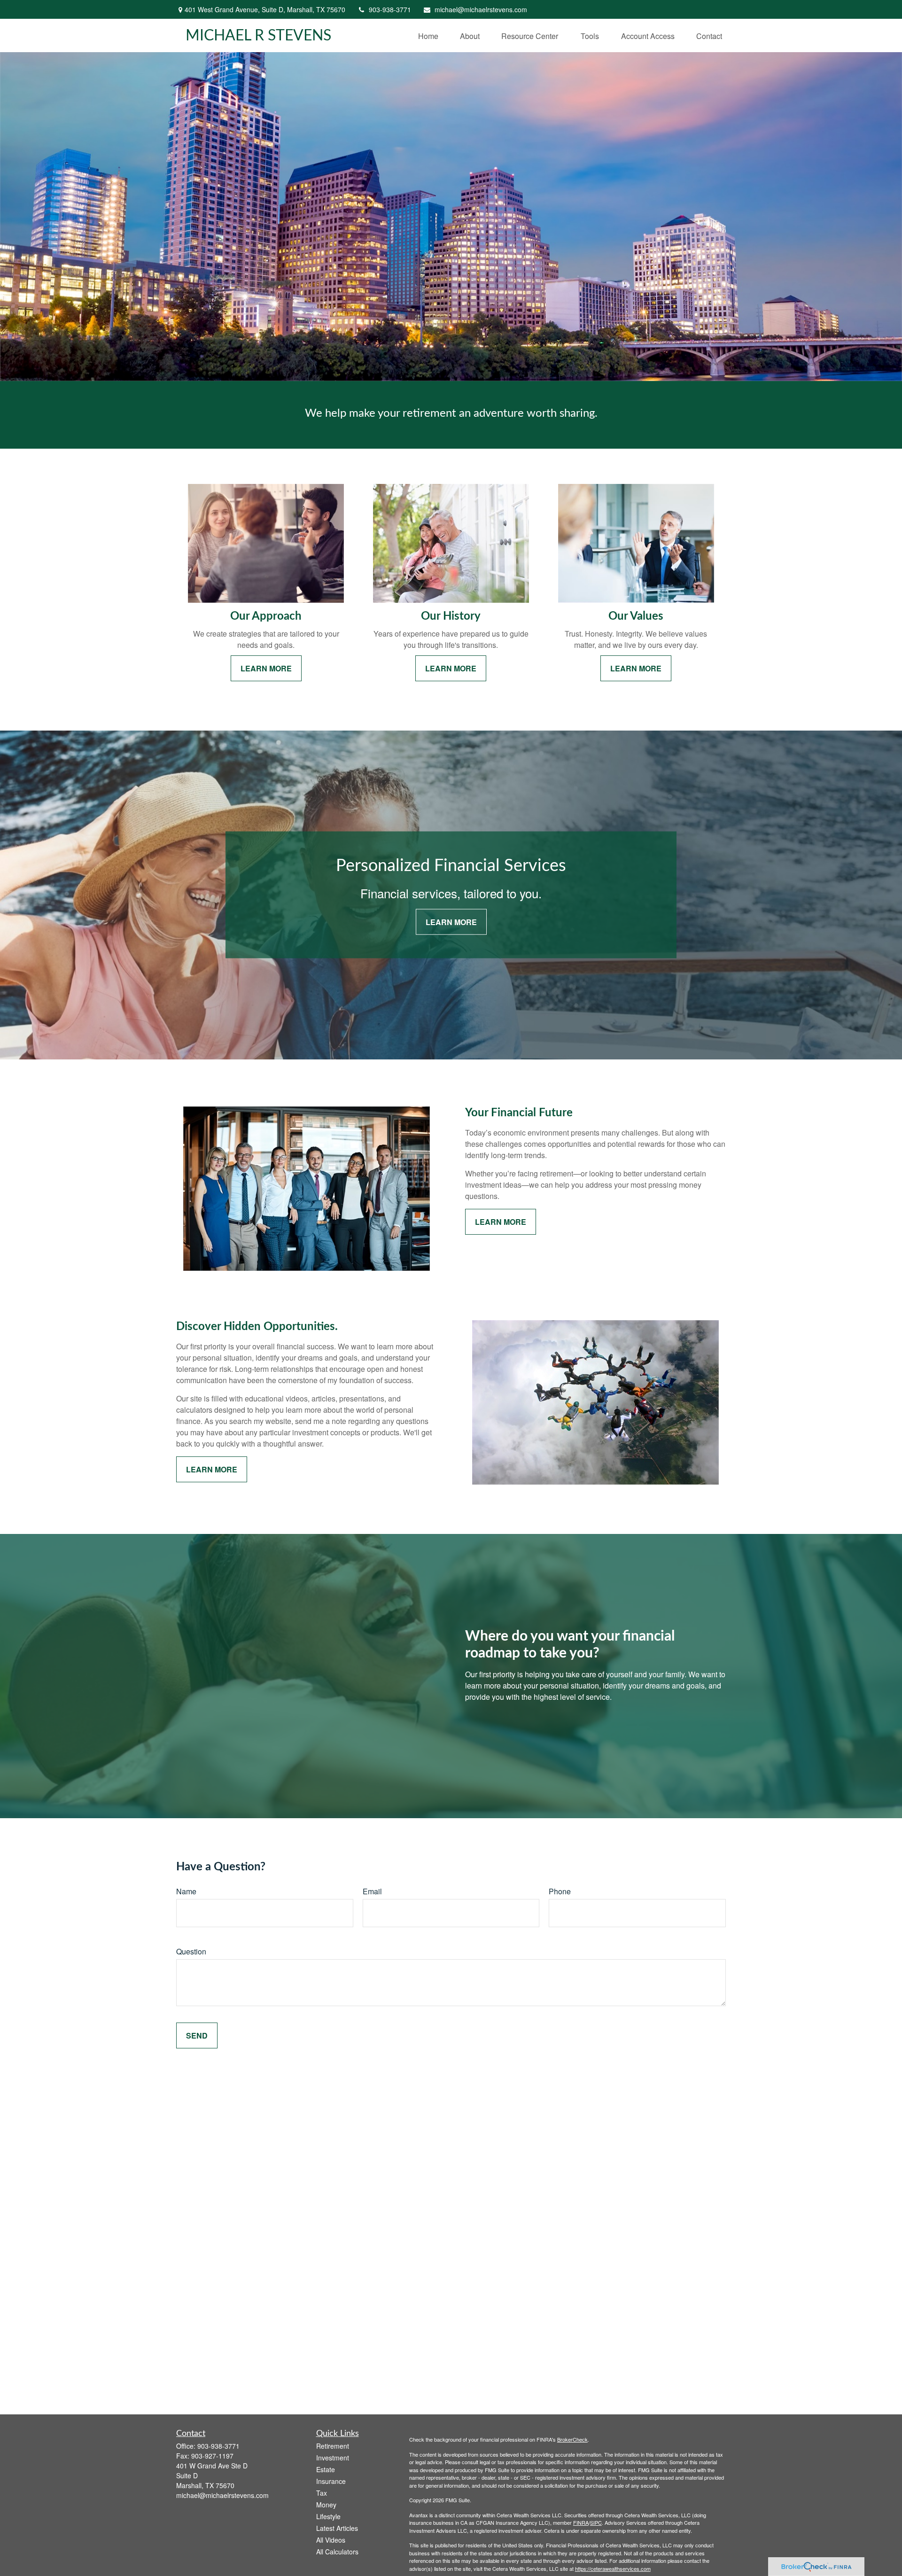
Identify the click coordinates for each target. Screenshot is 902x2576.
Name (186, 1891)
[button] (428, 35)
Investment (333, 2458)
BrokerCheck (572, 2439)
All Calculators (337, 2552)
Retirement (333, 2446)
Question (191, 1951)
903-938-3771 (390, 9)
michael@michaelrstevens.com (481, 9)
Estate (326, 2469)
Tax (322, 2493)
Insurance (331, 2481)
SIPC (596, 2522)
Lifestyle (328, 2516)
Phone (560, 1891)
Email (372, 1891)
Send (197, 2035)
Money (326, 2505)
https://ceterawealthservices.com (613, 2568)
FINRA (581, 2522)
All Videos (331, 2540)
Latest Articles (337, 2528)
